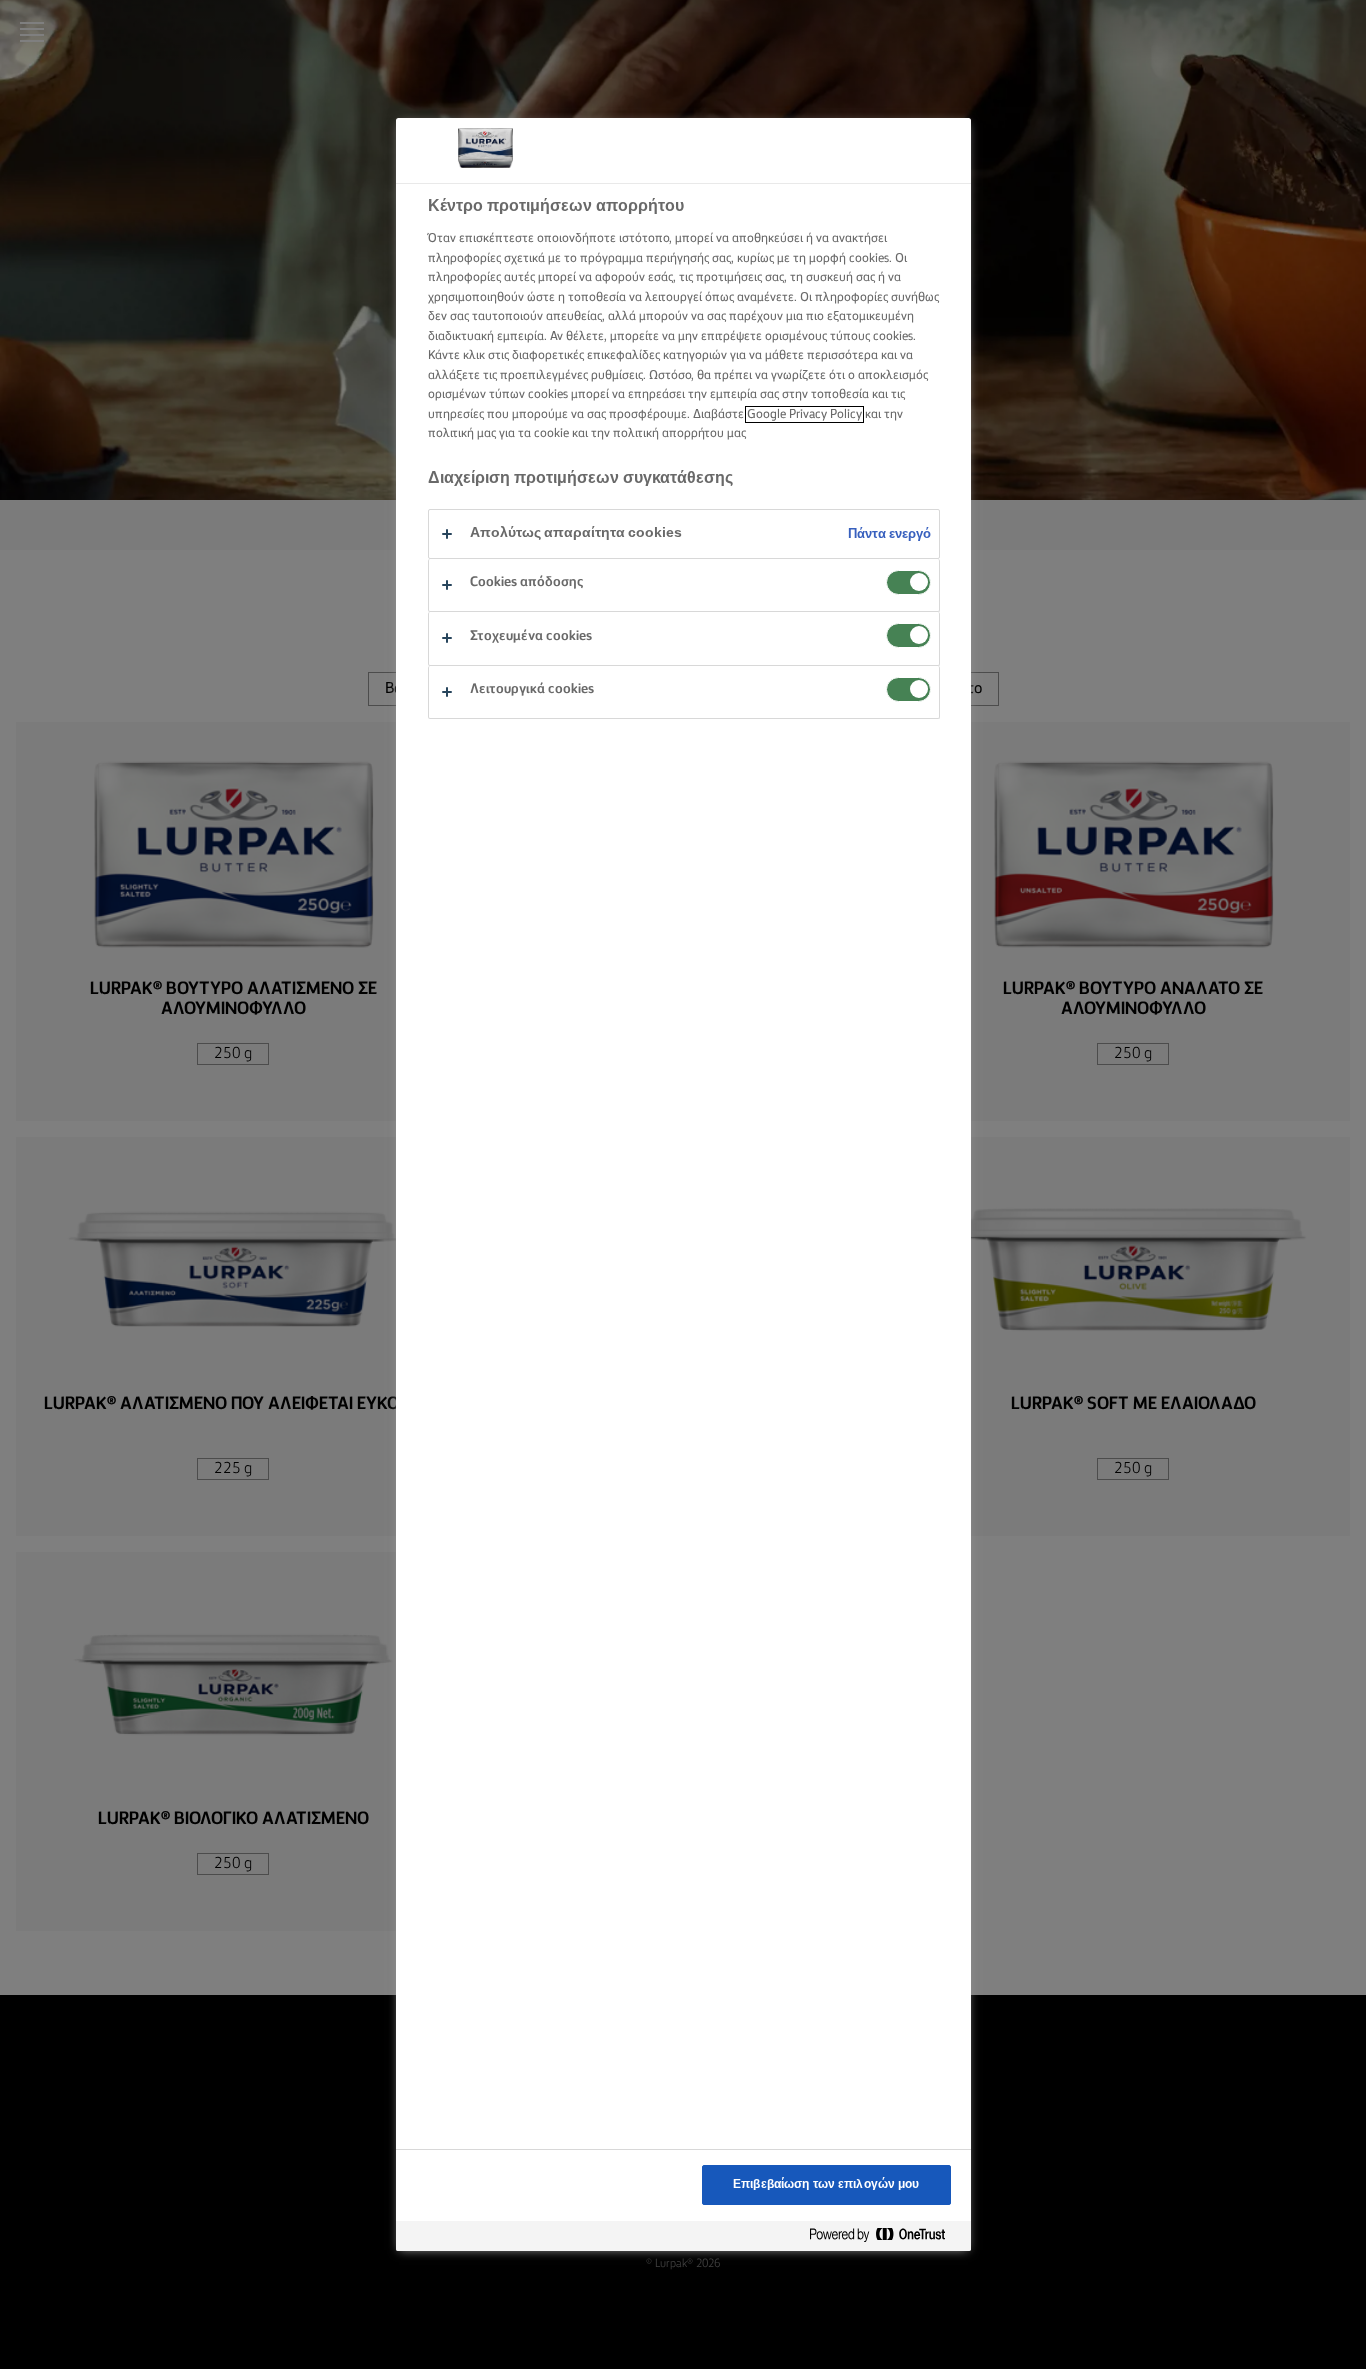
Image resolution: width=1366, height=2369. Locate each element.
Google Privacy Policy (804, 414)
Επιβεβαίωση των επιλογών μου (826, 2184)
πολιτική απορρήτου (668, 433)
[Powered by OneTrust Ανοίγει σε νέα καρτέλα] (885, 2235)
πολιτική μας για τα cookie (498, 433)
